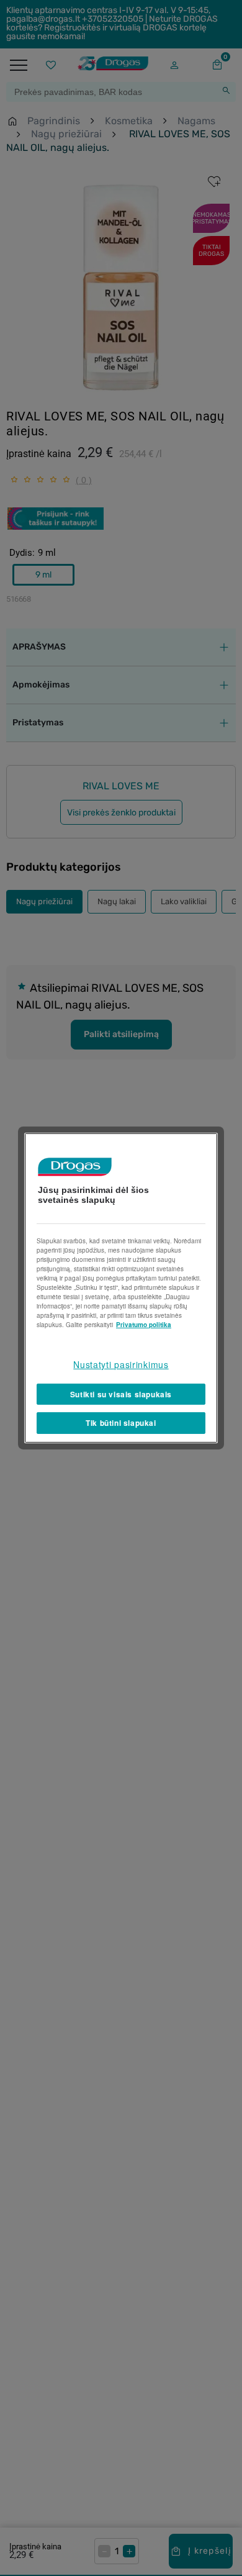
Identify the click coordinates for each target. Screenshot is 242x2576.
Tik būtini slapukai (121, 1423)
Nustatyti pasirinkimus (121, 1364)
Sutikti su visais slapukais (121, 1394)
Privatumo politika (144, 1325)
